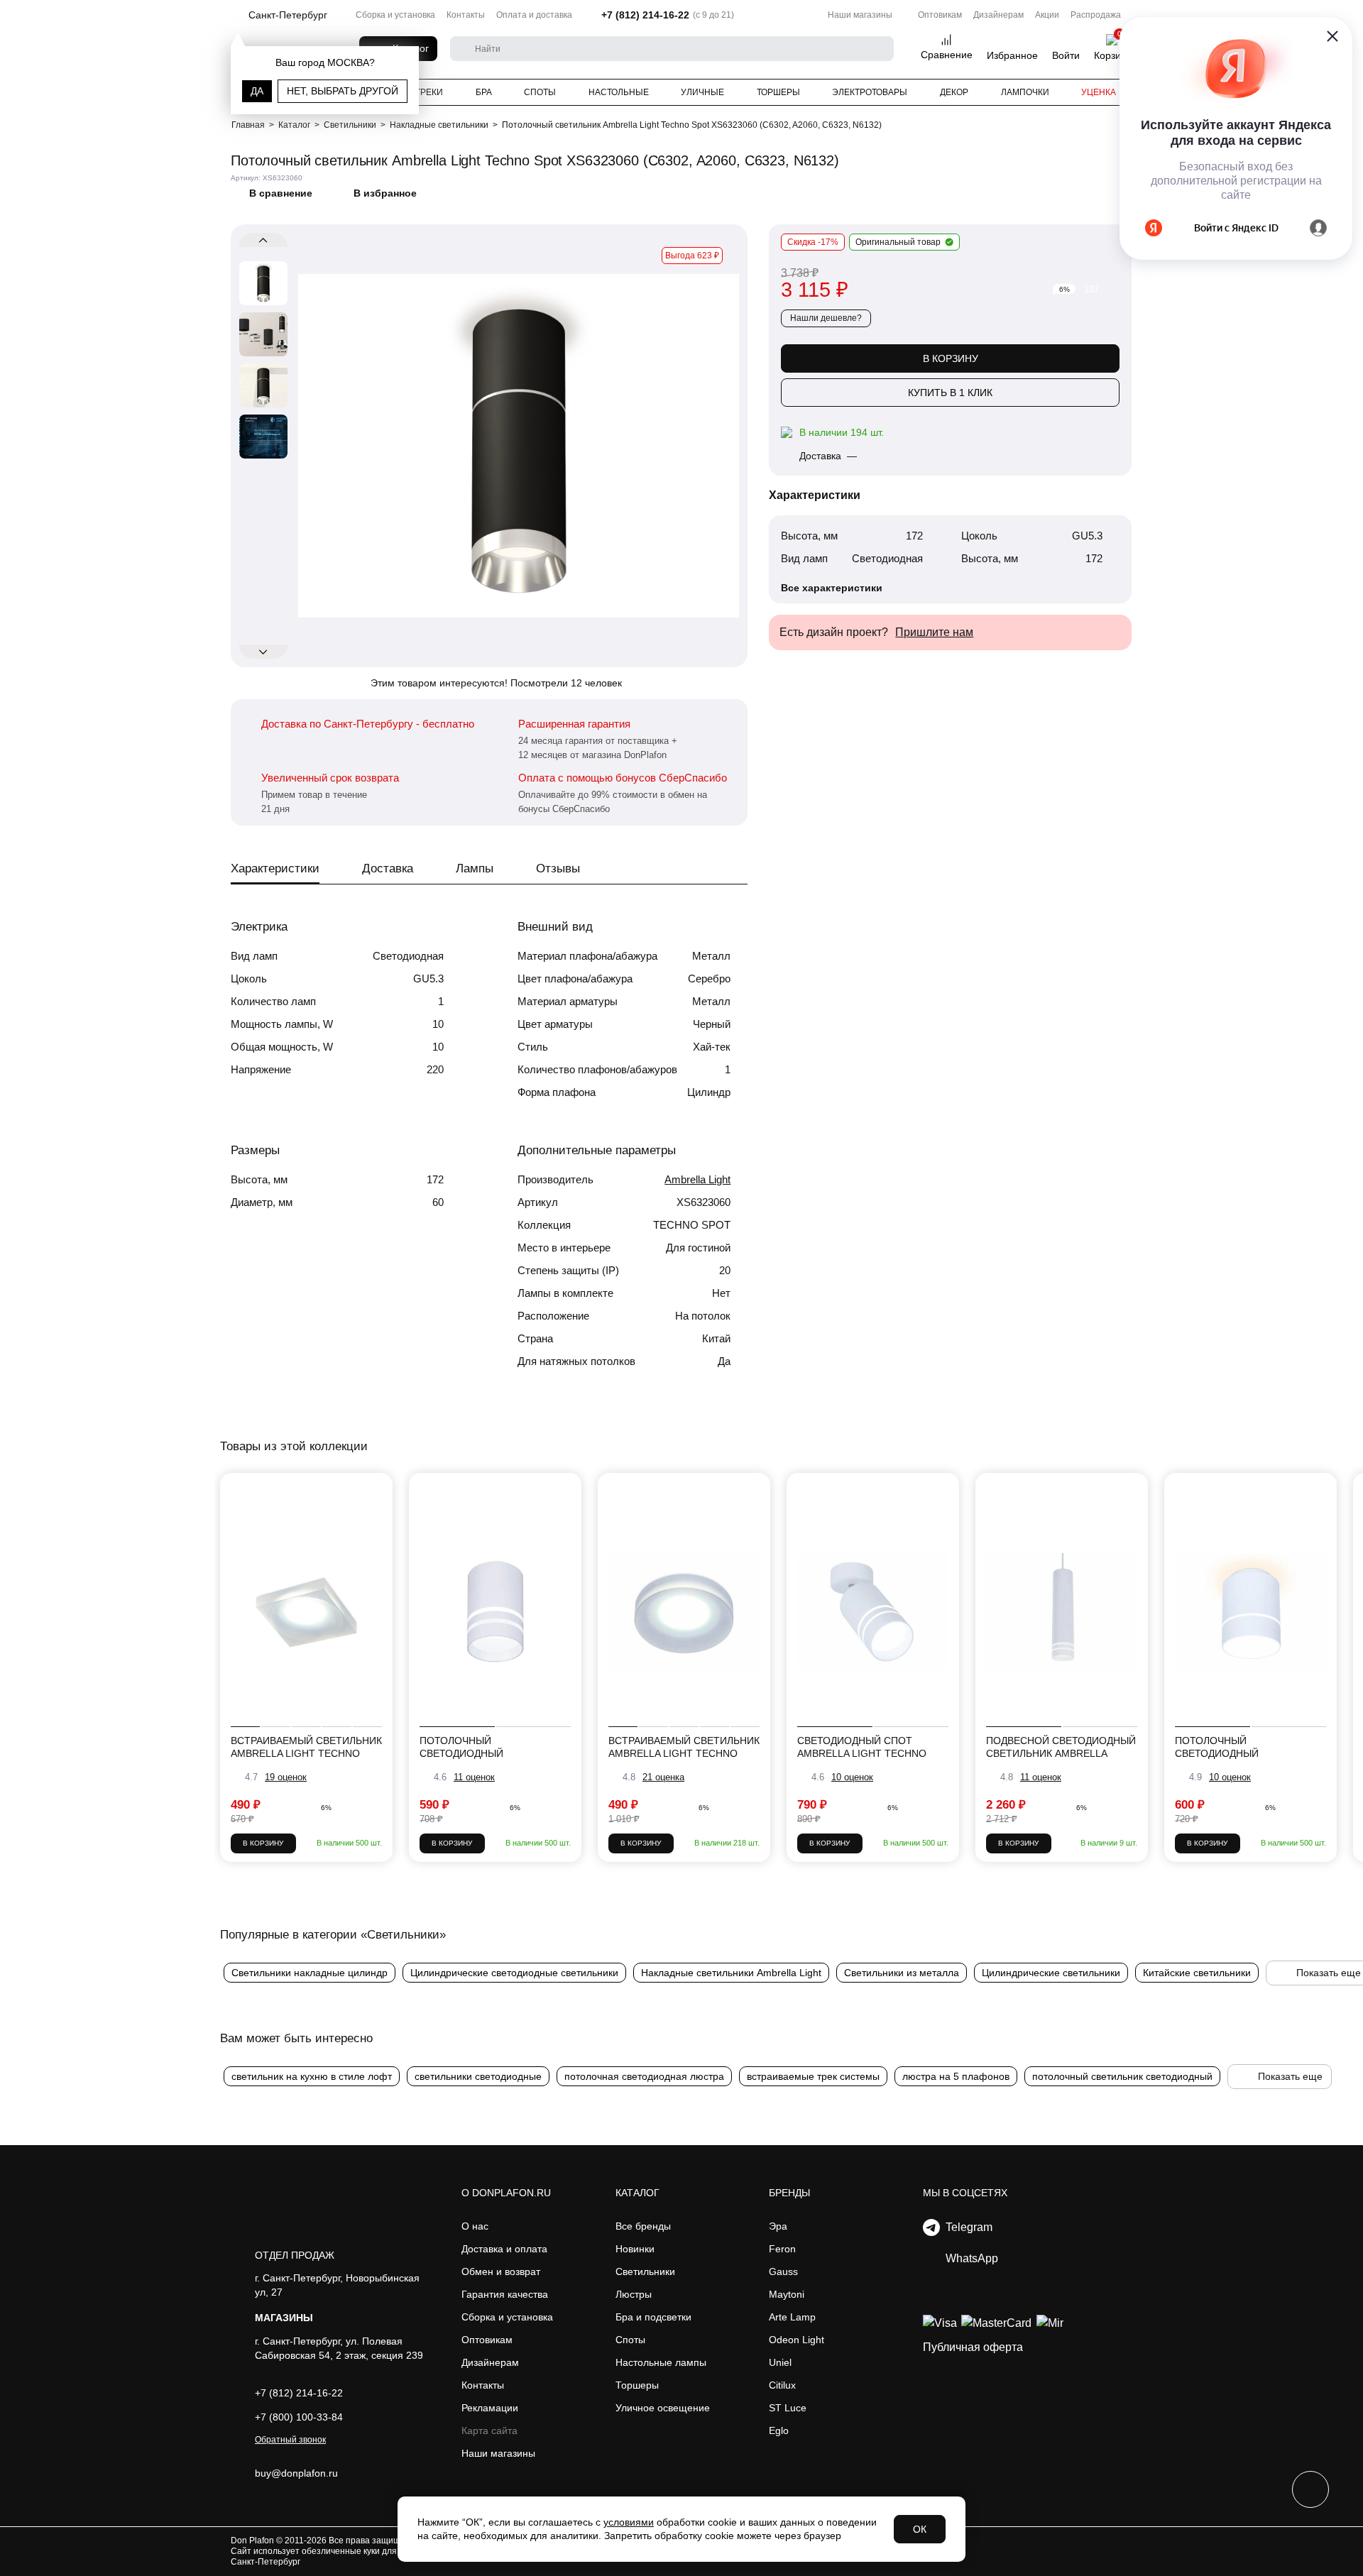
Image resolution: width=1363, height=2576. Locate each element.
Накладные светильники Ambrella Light (731, 1973)
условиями (629, 2522)
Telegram (966, 2227)
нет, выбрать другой (343, 91)
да (257, 91)
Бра (484, 92)
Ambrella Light (697, 1179)
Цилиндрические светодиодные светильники (514, 1973)
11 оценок (474, 1777)
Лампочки (1025, 92)
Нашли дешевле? (826, 318)
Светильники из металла (902, 1973)
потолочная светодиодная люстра (644, 2076)
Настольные (619, 92)
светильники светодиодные (478, 2076)
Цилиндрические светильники (1051, 1973)
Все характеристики (832, 588)
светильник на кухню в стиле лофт (312, 2076)
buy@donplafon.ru (296, 2473)
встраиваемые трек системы (813, 2076)
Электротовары (870, 92)
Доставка (388, 868)
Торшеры (778, 92)
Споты (540, 92)
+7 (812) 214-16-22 (645, 15)
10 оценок (852, 1777)
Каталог (637, 2193)
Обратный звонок (290, 2440)
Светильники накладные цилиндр (310, 1973)
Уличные (702, 92)
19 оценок (286, 1777)
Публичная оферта (973, 2347)
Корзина (1113, 55)
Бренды (789, 2193)
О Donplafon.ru (506, 2193)
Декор (954, 92)
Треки (429, 92)
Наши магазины (860, 15)
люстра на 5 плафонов (956, 2076)
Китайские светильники (1197, 1973)
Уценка (1099, 92)
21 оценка (663, 1777)
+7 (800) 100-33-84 (299, 2417)
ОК (920, 2529)
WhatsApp (969, 2258)
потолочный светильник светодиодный (1122, 2076)
